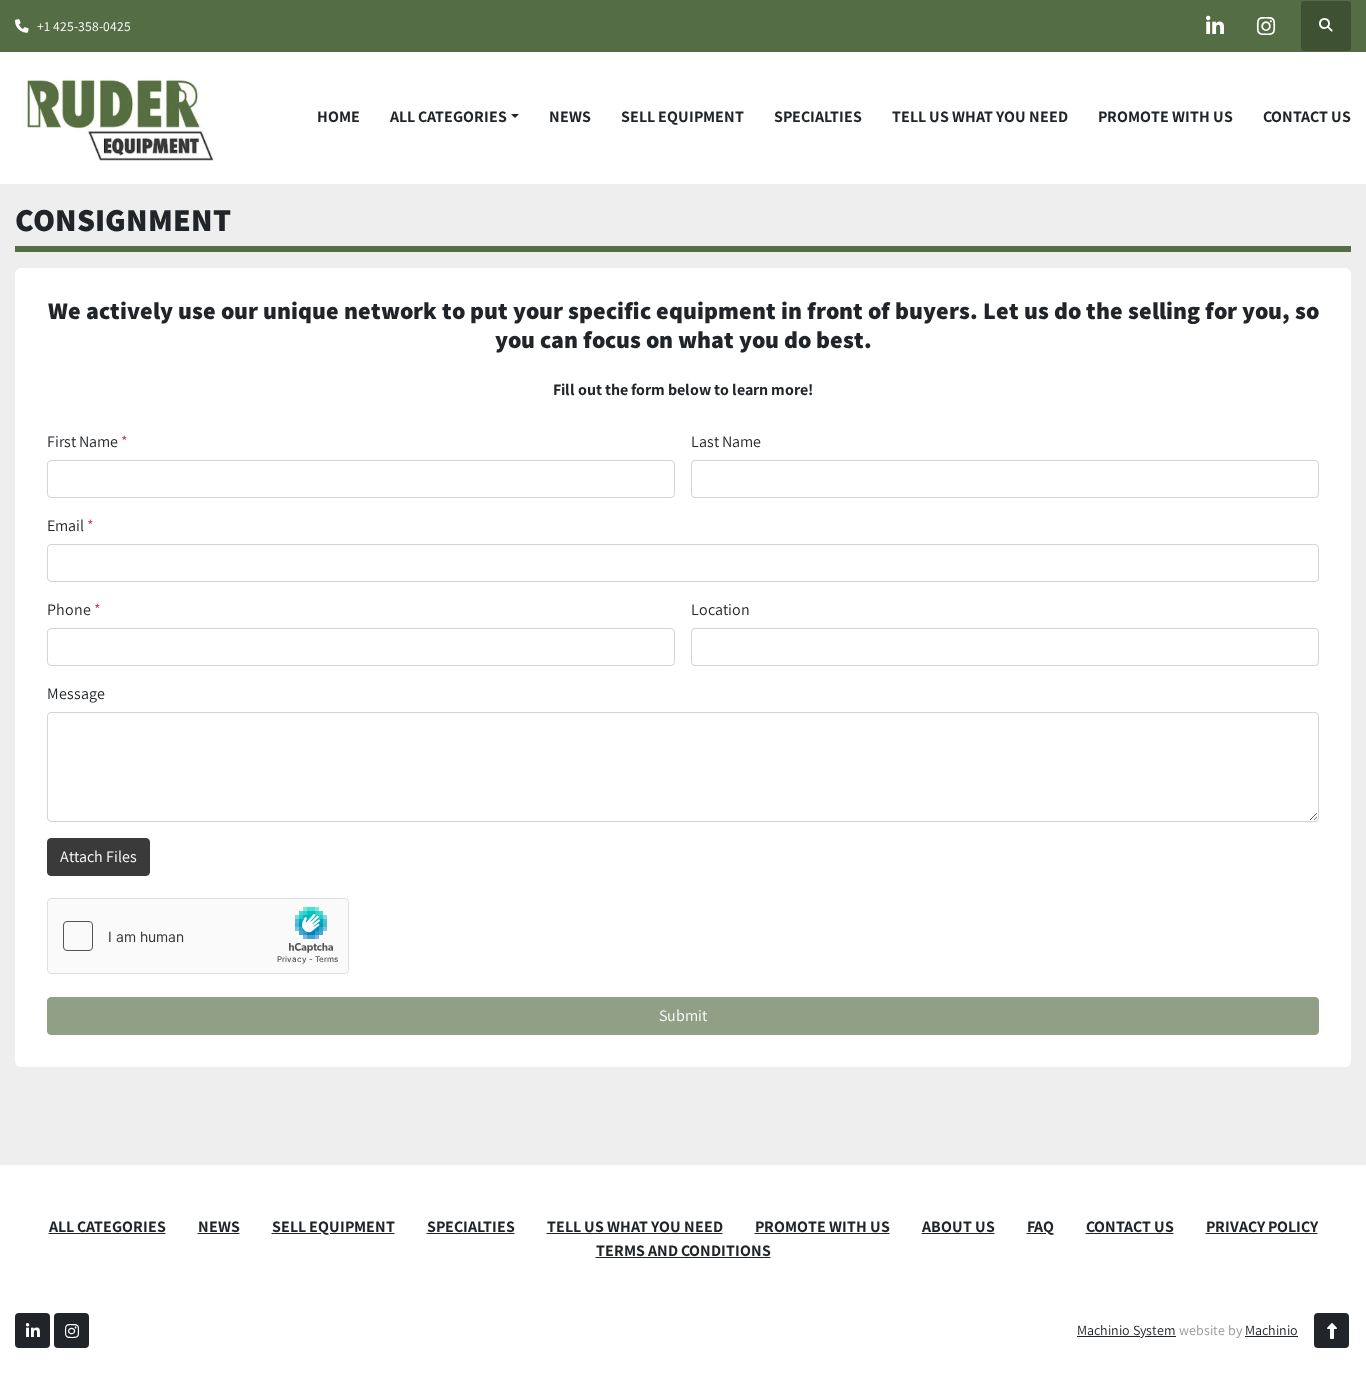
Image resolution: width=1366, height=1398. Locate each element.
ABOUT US (958, 1226)
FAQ (1040, 1226)
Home (338, 116)
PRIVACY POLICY (1262, 1226)
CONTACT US (1307, 116)
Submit (683, 1015)
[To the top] (1331, 1330)
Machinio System (1126, 1330)
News (570, 116)
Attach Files (98, 856)
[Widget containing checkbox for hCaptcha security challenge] (198, 936)
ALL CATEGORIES (448, 116)
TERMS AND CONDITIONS (683, 1250)
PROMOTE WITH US (1165, 116)
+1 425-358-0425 (84, 26)
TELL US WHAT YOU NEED (980, 116)
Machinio (1271, 1330)
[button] (454, 117)
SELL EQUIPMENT (682, 116)
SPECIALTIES (818, 116)
